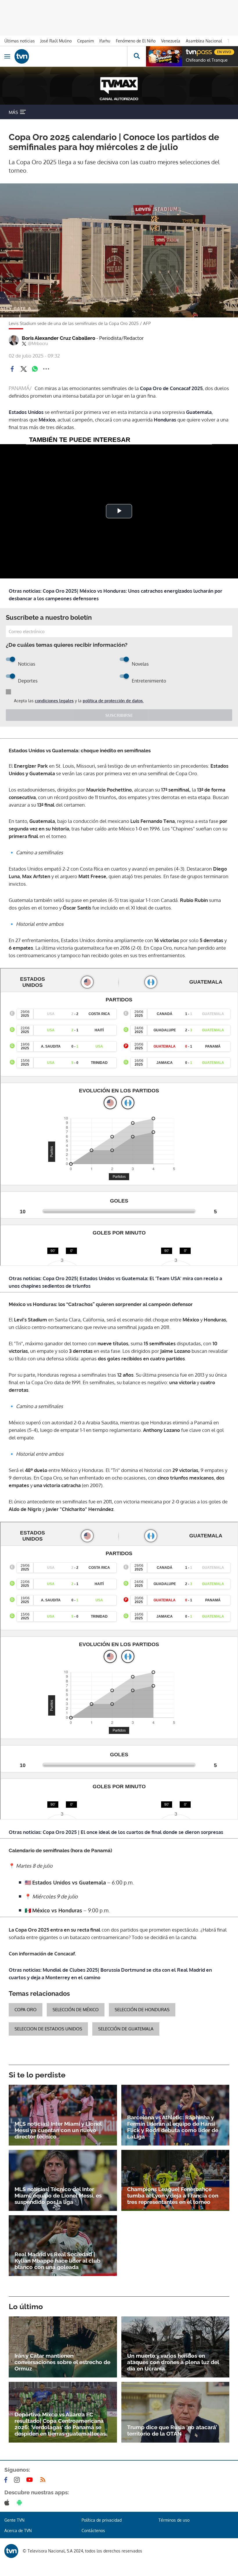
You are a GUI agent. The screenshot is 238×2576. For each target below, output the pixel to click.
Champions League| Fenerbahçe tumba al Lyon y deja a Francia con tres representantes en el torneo (173, 2196)
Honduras (165, 420)
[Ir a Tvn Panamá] (71, 56)
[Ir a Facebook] (7, 2480)
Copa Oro (26, 2010)
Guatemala (199, 412)
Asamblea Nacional (204, 41)
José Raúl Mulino (56, 41)
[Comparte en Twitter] (24, 369)
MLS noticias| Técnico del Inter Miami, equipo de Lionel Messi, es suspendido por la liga (58, 2196)
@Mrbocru (38, 344)
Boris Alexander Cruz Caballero (83, 338)
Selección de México (76, 2010)
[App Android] (21, 2502)
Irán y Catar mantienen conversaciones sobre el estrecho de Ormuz (62, 2362)
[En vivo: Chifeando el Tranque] (164, 56)
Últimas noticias (20, 41)
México (47, 420)
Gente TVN (14, 2520)
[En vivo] (189, 51)
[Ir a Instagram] (18, 2480)
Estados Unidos (26, 412)
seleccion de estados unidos (48, 2029)
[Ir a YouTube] (31, 2480)
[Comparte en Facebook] (12, 369)
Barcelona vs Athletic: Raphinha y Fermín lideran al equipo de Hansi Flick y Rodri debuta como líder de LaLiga (173, 2127)
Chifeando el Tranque (207, 60)
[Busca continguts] (137, 56)
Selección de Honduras (142, 2010)
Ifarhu (105, 41)
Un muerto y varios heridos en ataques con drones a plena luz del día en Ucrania (173, 2362)
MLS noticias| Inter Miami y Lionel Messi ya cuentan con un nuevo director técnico (58, 2130)
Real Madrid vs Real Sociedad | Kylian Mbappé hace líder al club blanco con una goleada (57, 2261)
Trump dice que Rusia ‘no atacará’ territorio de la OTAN (172, 2430)
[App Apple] (8, 2502)
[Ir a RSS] (44, 2480)
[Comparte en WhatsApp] (35, 369)
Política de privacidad (102, 2520)
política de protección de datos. (113, 701)
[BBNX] (11, 2551)
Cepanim (85, 41)
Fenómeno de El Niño (136, 41)
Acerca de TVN (18, 2531)
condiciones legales (54, 701)
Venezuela (171, 41)
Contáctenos (93, 2531)
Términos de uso (174, 2520)
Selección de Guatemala (126, 2029)
